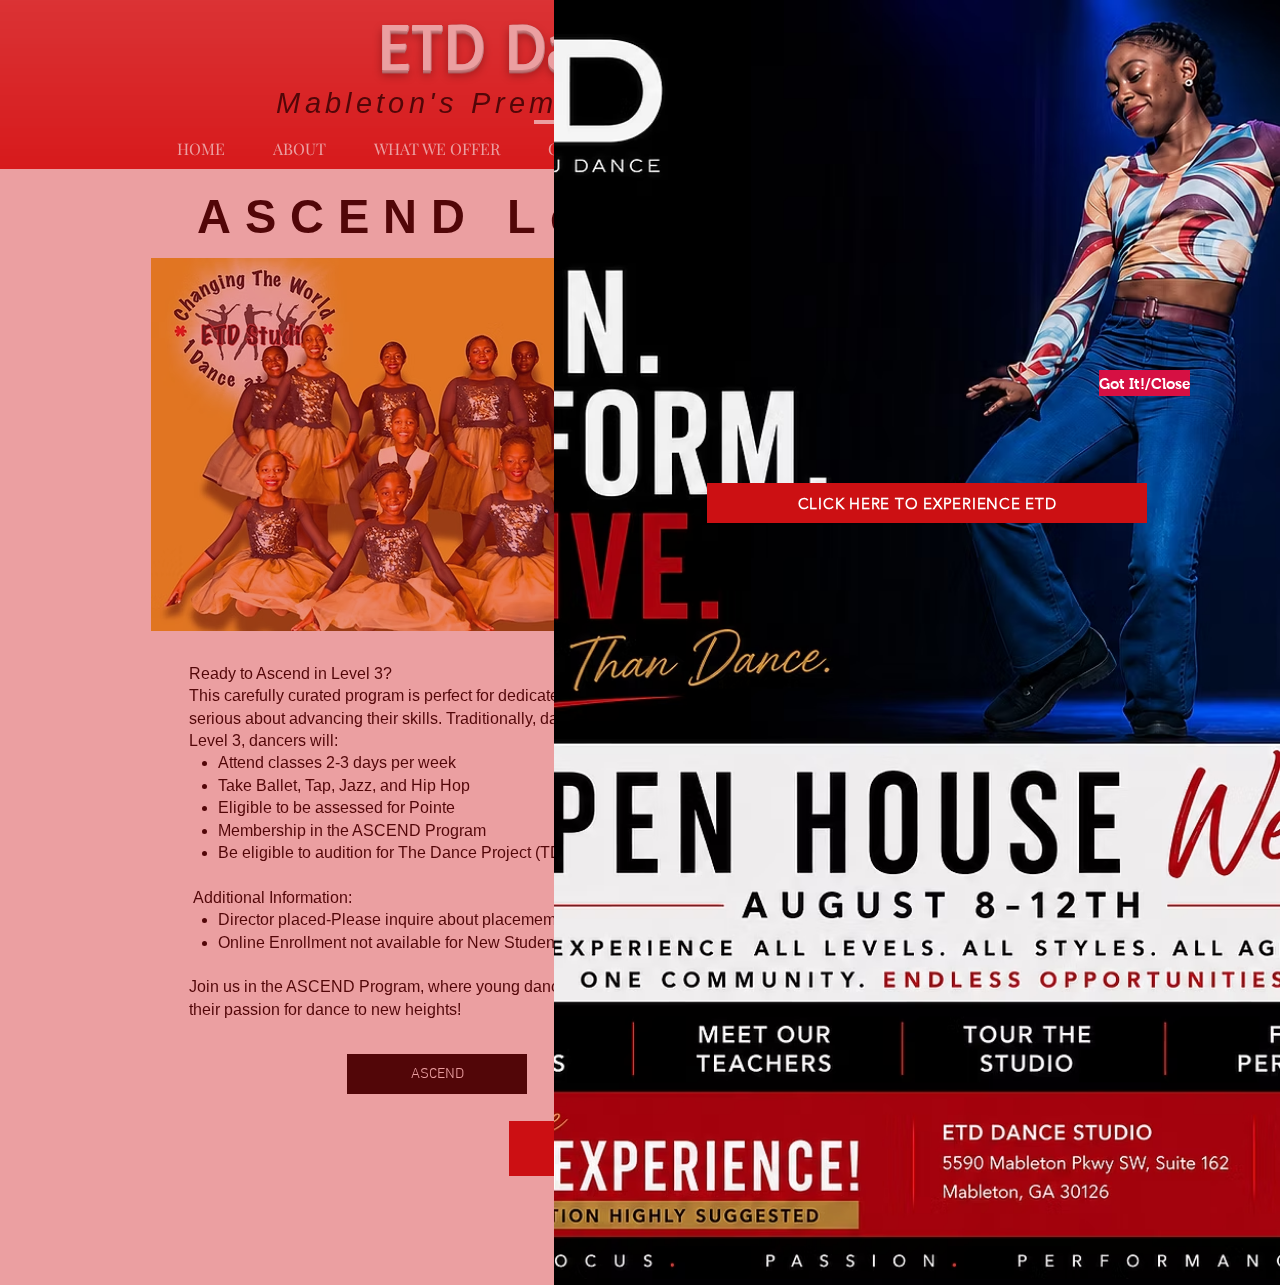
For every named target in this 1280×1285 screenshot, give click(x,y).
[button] (1137, 383)
